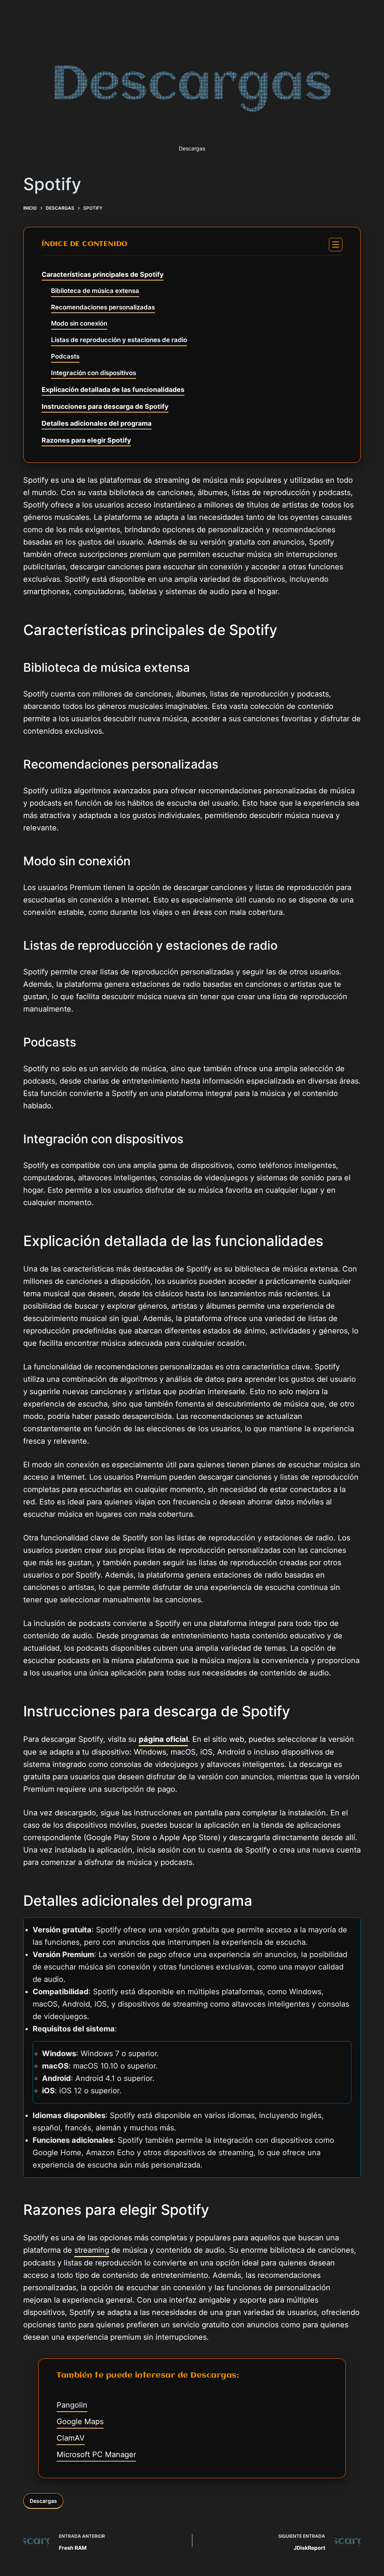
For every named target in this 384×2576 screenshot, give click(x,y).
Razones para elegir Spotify (86, 440)
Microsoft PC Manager (96, 2454)
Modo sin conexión (79, 323)
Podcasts (65, 356)
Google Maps (80, 2421)
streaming (92, 2250)
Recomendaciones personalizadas (103, 307)
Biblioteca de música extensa (95, 291)
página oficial (163, 1739)
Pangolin (72, 2405)
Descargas (43, 2501)
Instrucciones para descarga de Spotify (105, 406)
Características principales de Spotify (103, 274)
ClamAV (71, 2438)
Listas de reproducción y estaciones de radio (119, 340)
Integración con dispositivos (94, 373)
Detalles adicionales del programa (97, 423)
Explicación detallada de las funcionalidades (113, 390)
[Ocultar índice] (336, 245)
